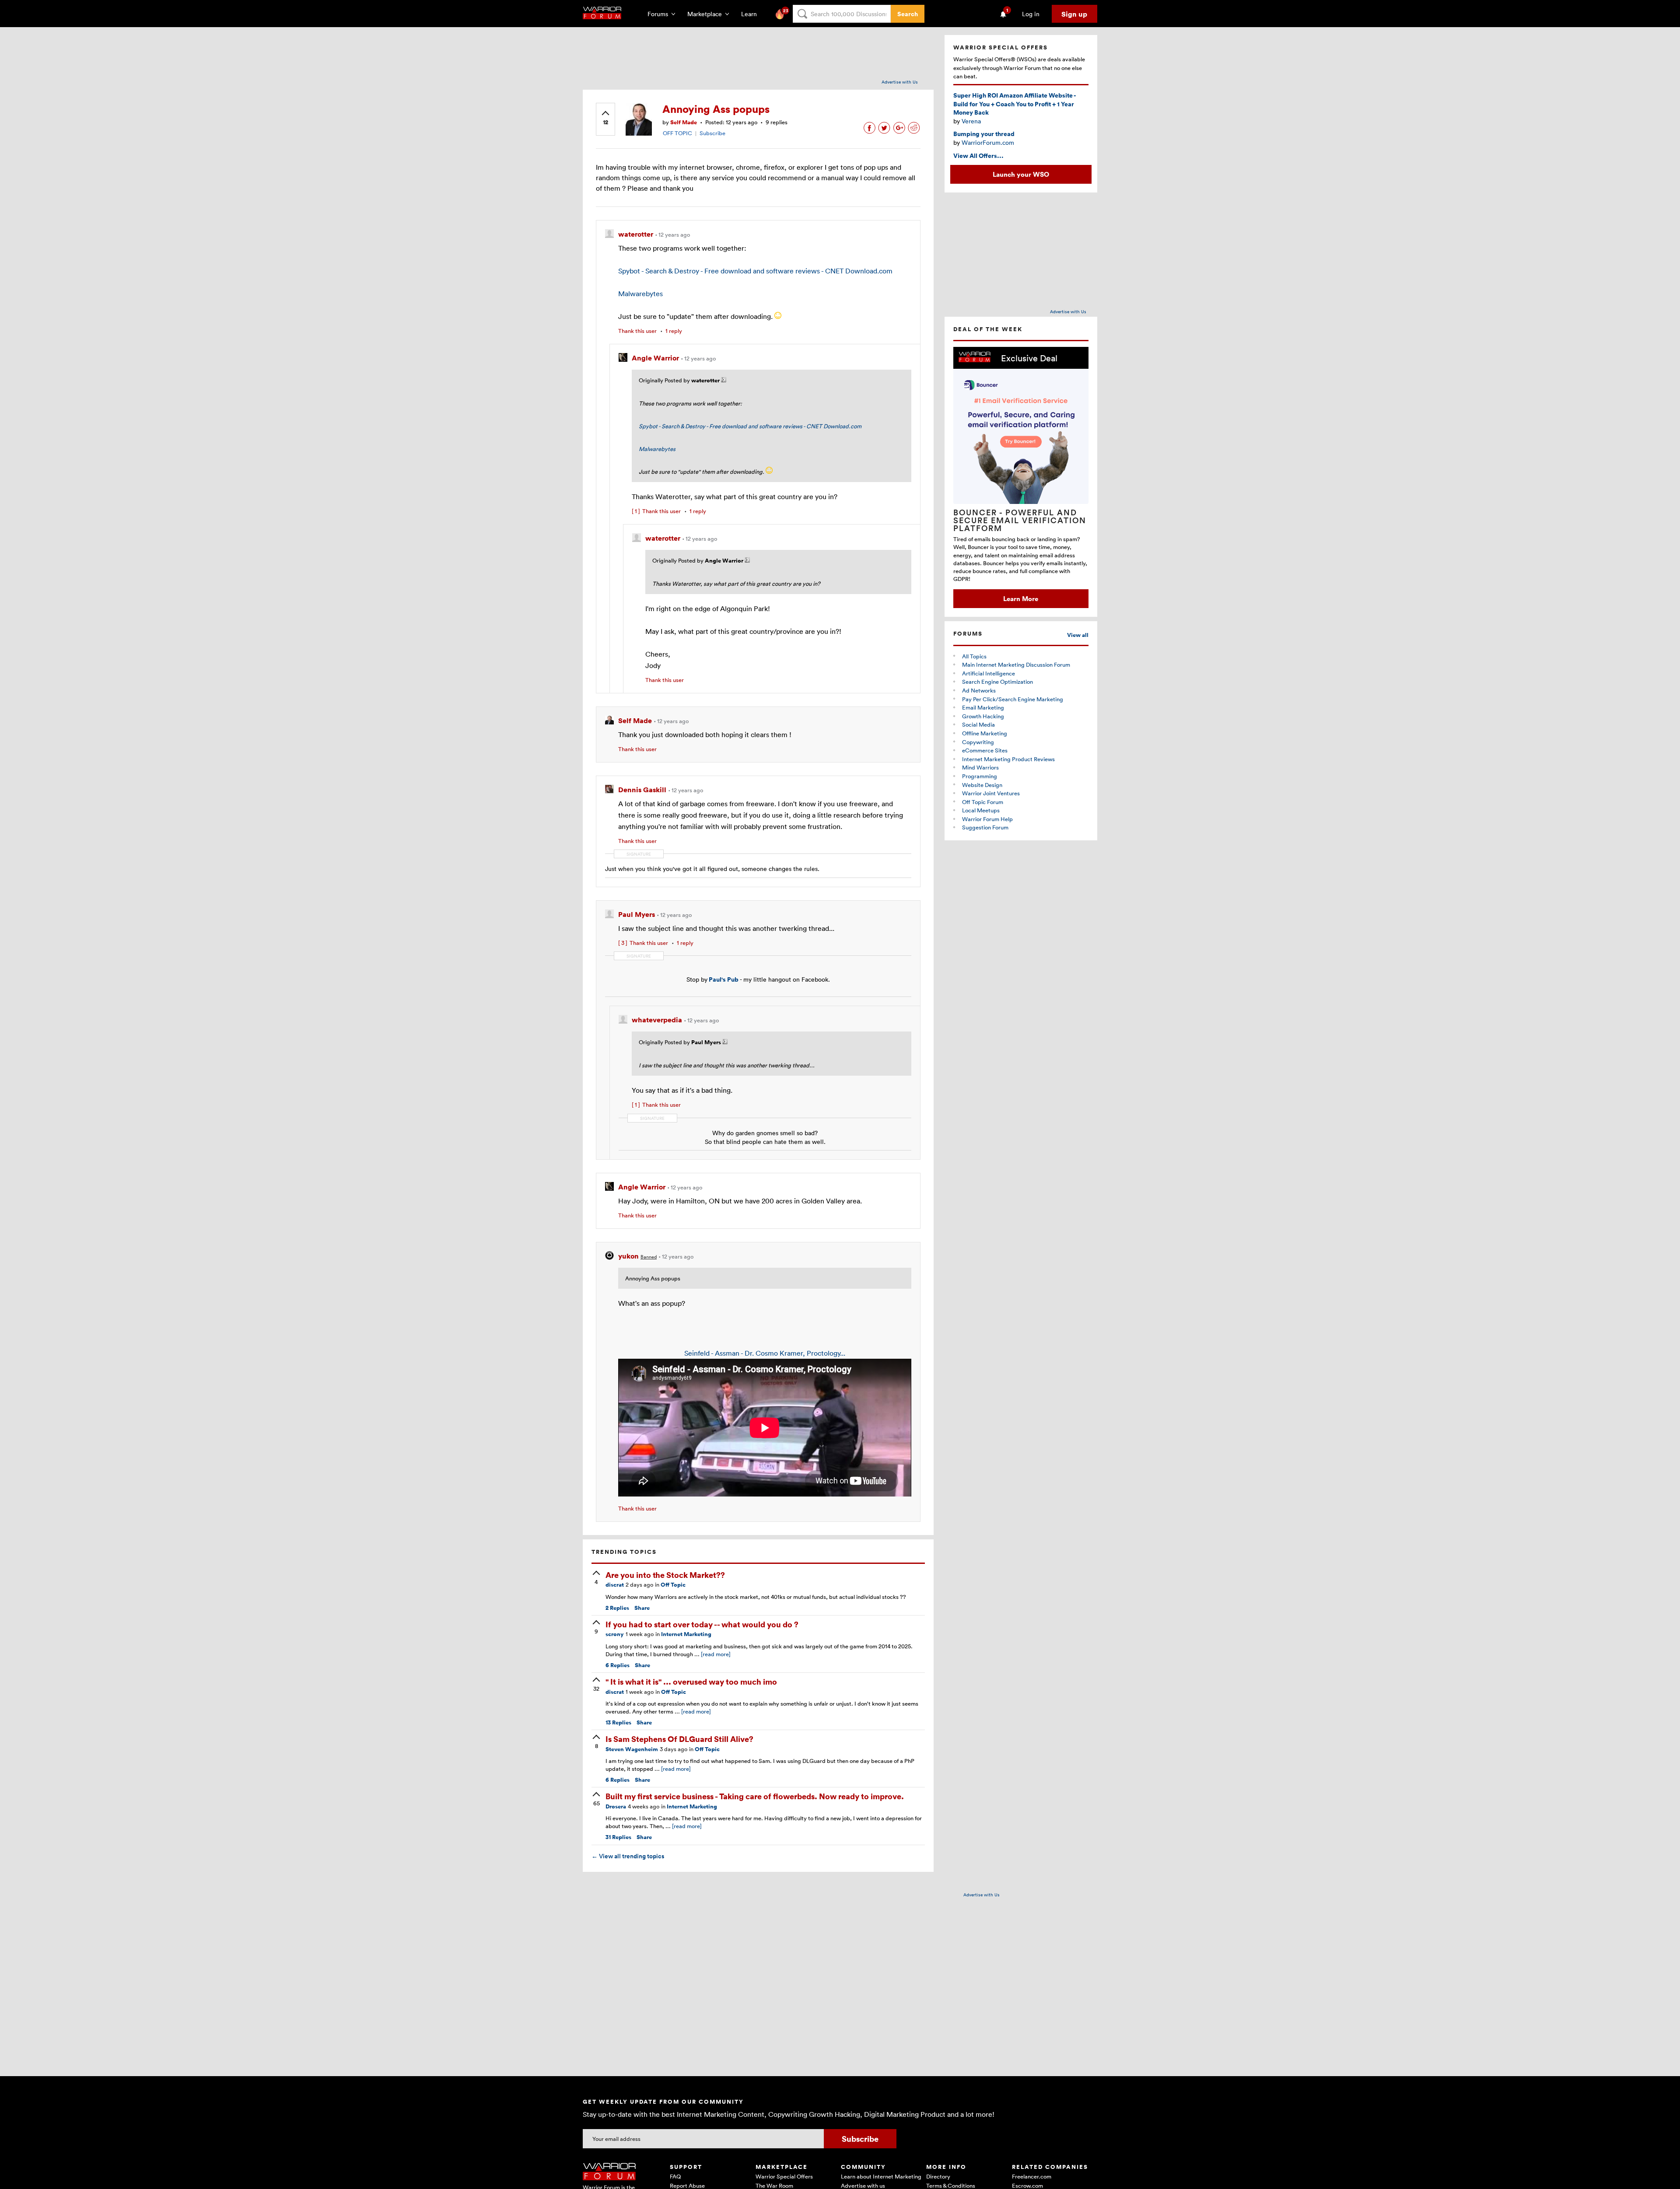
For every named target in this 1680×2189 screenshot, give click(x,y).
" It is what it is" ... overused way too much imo (691, 1681)
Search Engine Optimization (997, 682)
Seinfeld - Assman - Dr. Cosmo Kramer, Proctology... (765, 1353)
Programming (980, 776)
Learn (752, 14)
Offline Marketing (985, 733)
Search (908, 14)
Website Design (982, 785)
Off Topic (673, 1585)
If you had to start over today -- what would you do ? (702, 1624)
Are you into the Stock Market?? (665, 1575)
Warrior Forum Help (987, 819)
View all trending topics (628, 1856)
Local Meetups (981, 810)
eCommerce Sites (985, 750)
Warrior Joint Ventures (991, 793)
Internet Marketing (686, 1634)
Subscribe (712, 133)
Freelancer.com (1032, 2176)
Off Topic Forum (983, 802)
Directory (938, 2176)
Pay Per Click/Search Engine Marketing (1013, 699)
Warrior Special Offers (784, 2176)
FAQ (675, 2176)
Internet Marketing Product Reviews (1008, 759)
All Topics (974, 656)
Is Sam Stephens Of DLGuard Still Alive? (679, 1739)
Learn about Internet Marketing (881, 2176)
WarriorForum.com (988, 142)
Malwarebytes (640, 294)
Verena (971, 121)
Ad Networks (979, 690)
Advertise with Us (900, 82)
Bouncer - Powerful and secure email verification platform (1020, 520)
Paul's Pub (724, 979)
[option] (1021, 477)
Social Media (978, 724)
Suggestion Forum (985, 827)
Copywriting (978, 742)
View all (1078, 635)
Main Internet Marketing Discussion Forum (1016, 664)
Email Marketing (983, 707)
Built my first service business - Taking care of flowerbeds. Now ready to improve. (755, 1796)
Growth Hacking (983, 716)
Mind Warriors (980, 767)
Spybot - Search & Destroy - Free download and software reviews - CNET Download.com (755, 271)
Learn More (1021, 598)
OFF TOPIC (677, 133)
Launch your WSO (1021, 174)
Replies (617, 1608)
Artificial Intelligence (989, 673)
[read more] (716, 1654)
